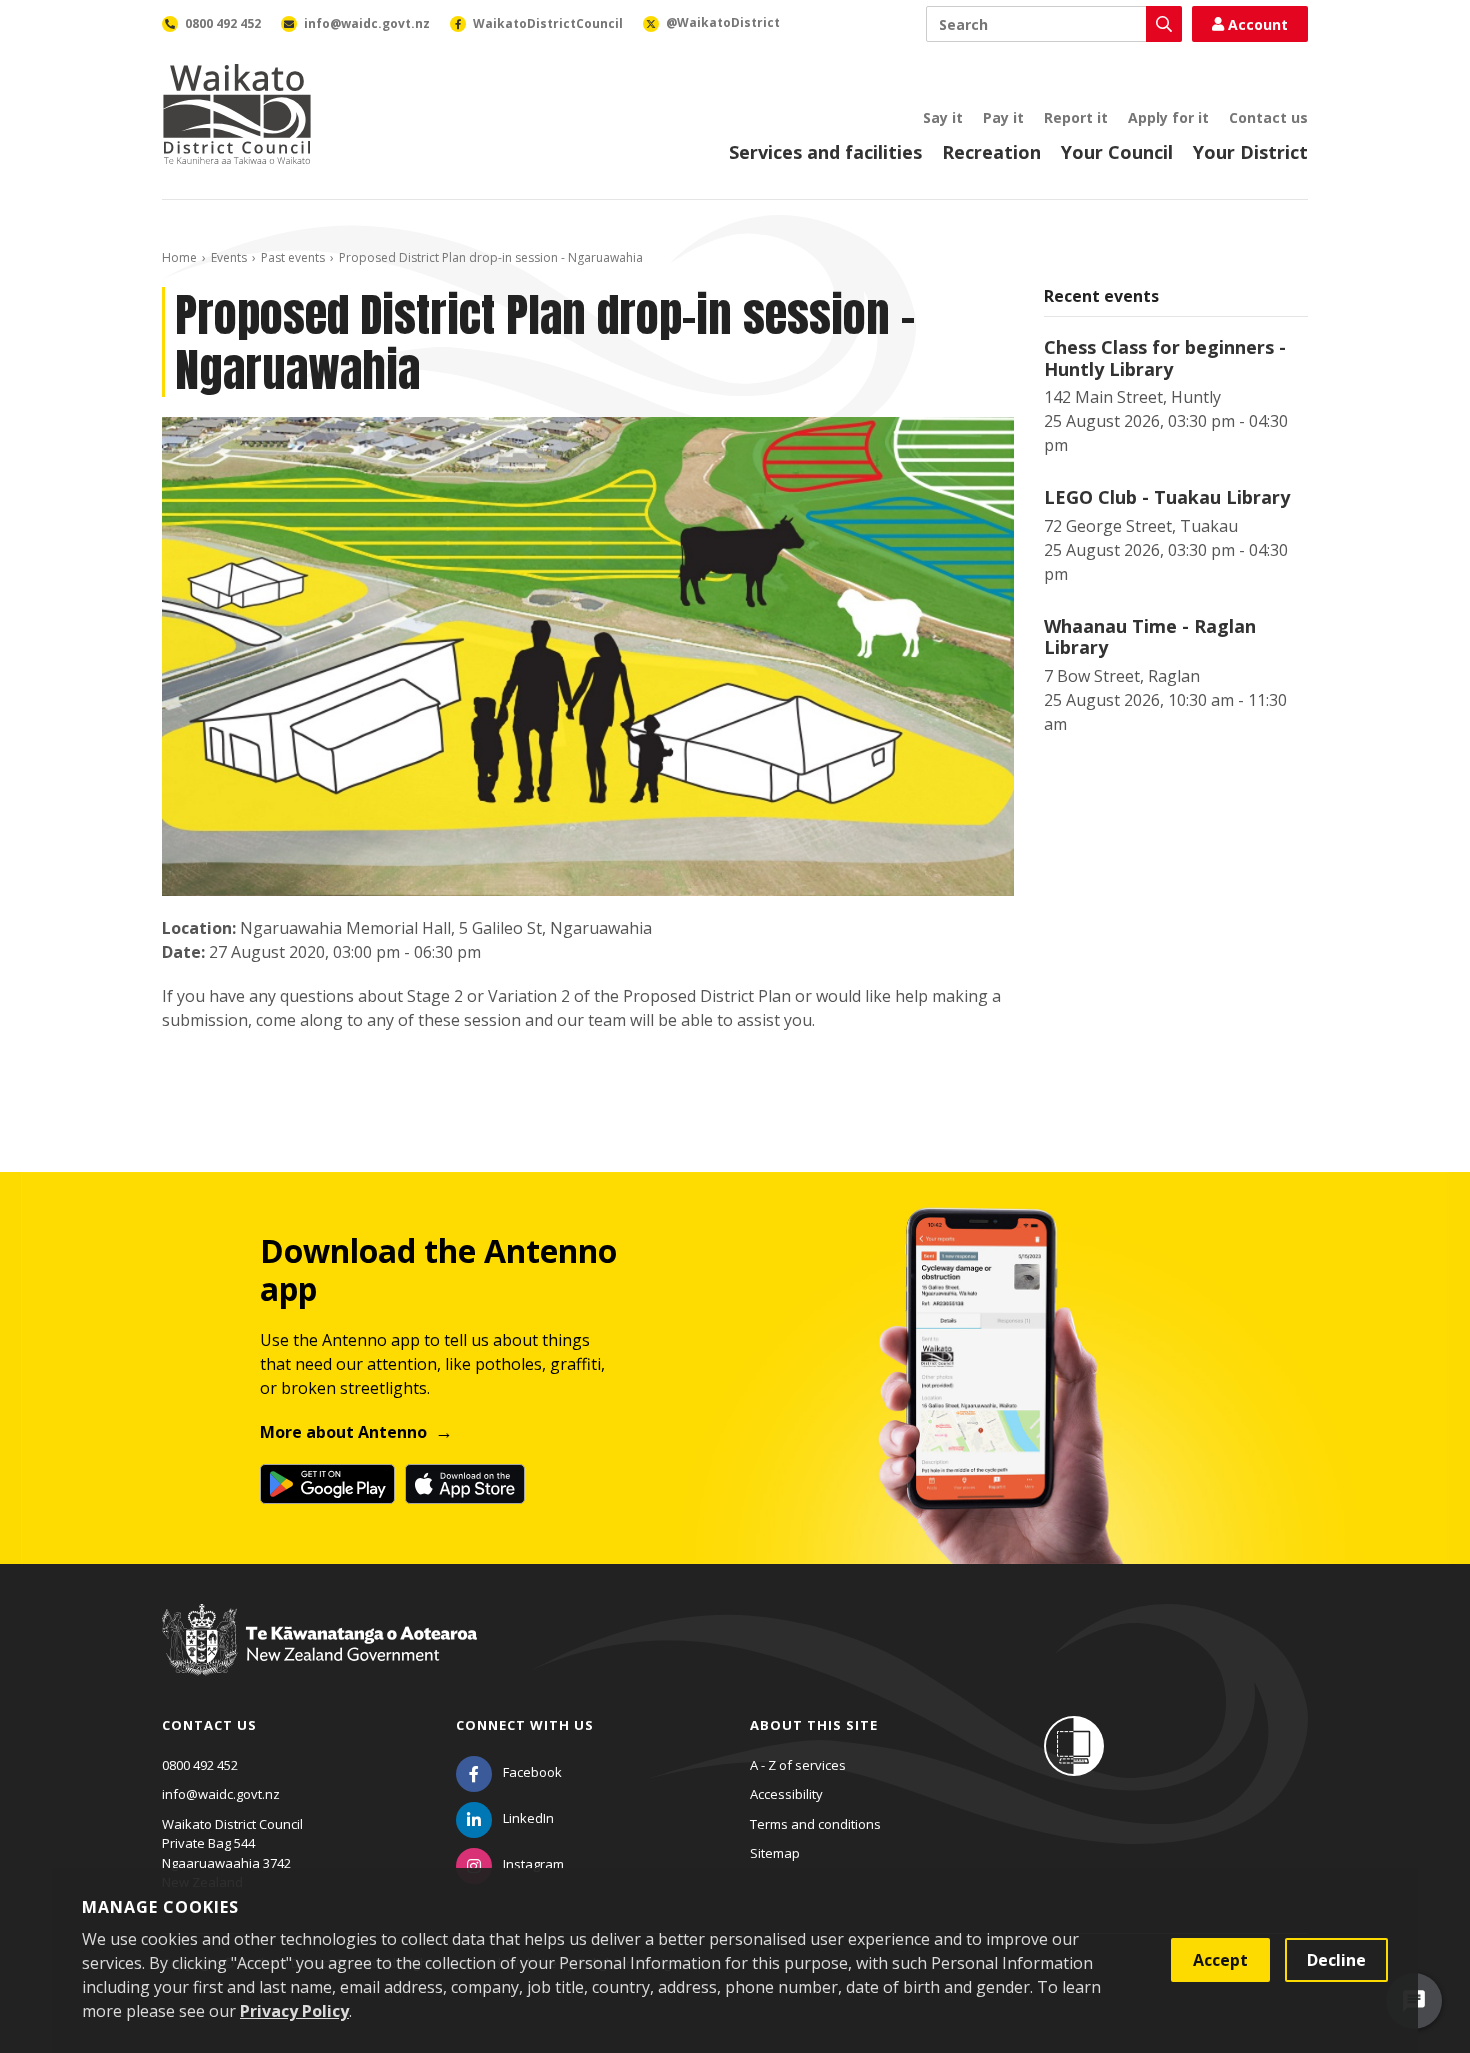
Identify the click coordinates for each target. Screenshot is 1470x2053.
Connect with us (525, 1725)
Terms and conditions (815, 1824)
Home (179, 257)
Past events (293, 257)
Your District (1250, 152)
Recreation (991, 152)
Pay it (1003, 117)
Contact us (1268, 117)
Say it (943, 117)
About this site (814, 1725)
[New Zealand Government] (319, 1659)
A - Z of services (798, 1765)
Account (1258, 24)
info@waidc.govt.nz (221, 1794)
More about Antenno (343, 1432)
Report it (1076, 117)
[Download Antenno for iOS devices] (465, 1484)
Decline (1336, 1960)
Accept (1220, 1960)
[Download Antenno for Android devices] (327, 1484)
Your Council (1117, 152)
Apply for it (1168, 117)
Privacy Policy (294, 2011)
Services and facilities (825, 152)
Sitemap (775, 1853)
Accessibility (786, 1794)
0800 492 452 (200, 1765)
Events (229, 257)
